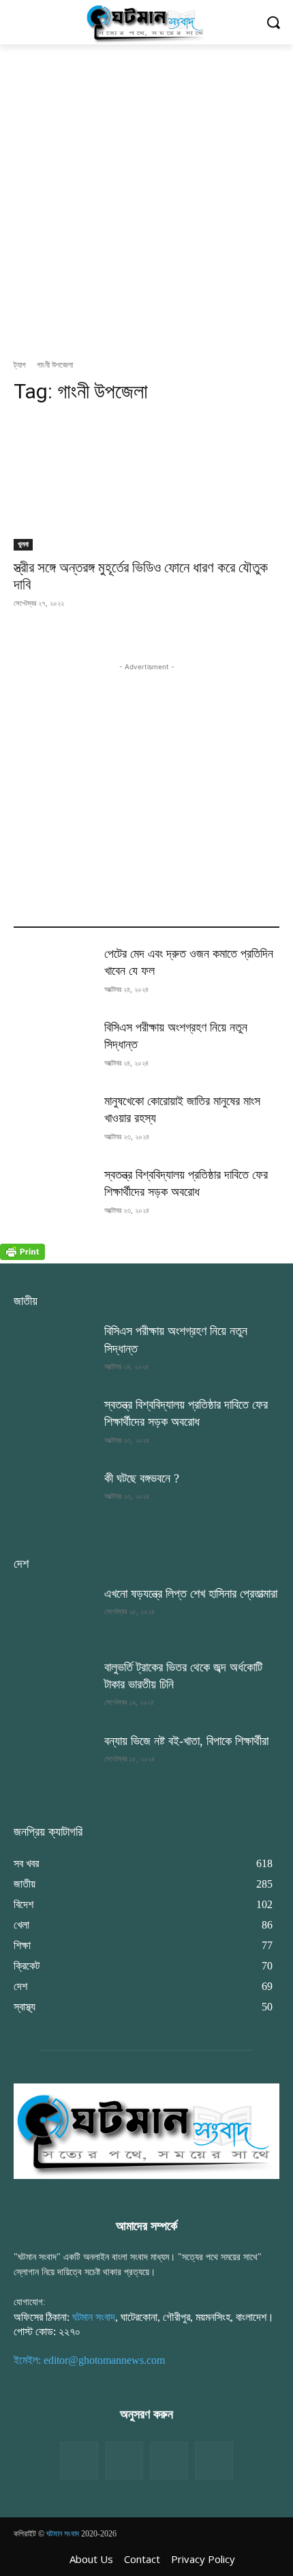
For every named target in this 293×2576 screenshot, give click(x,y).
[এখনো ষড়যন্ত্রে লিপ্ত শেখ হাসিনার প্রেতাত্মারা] (53, 1613)
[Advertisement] (146, 198)
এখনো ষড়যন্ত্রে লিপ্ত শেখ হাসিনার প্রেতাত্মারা (191, 1594)
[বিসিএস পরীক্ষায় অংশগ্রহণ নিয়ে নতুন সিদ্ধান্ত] (53, 1047)
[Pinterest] (214, 2461)
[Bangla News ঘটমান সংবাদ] (146, 22)
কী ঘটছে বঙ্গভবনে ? (142, 1478)
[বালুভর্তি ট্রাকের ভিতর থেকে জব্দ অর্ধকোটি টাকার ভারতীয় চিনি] (53, 1687)
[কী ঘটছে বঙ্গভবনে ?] (53, 1498)
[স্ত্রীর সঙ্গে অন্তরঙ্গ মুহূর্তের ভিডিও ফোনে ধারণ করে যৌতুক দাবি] (146, 484)
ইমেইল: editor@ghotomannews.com (89, 2360)
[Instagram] (169, 2461)
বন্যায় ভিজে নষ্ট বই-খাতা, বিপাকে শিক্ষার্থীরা (186, 1741)
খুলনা (23, 544)
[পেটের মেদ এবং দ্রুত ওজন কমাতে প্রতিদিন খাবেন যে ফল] (53, 974)
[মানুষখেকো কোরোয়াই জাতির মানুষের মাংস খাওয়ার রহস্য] (53, 1121)
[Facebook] (79, 2461)
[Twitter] (124, 2461)
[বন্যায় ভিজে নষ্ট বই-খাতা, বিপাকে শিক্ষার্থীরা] (53, 1761)
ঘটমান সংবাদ (94, 2317)
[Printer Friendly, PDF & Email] (22, 1256)
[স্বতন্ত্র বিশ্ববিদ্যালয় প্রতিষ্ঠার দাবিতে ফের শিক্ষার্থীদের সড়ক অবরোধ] (53, 1195)
